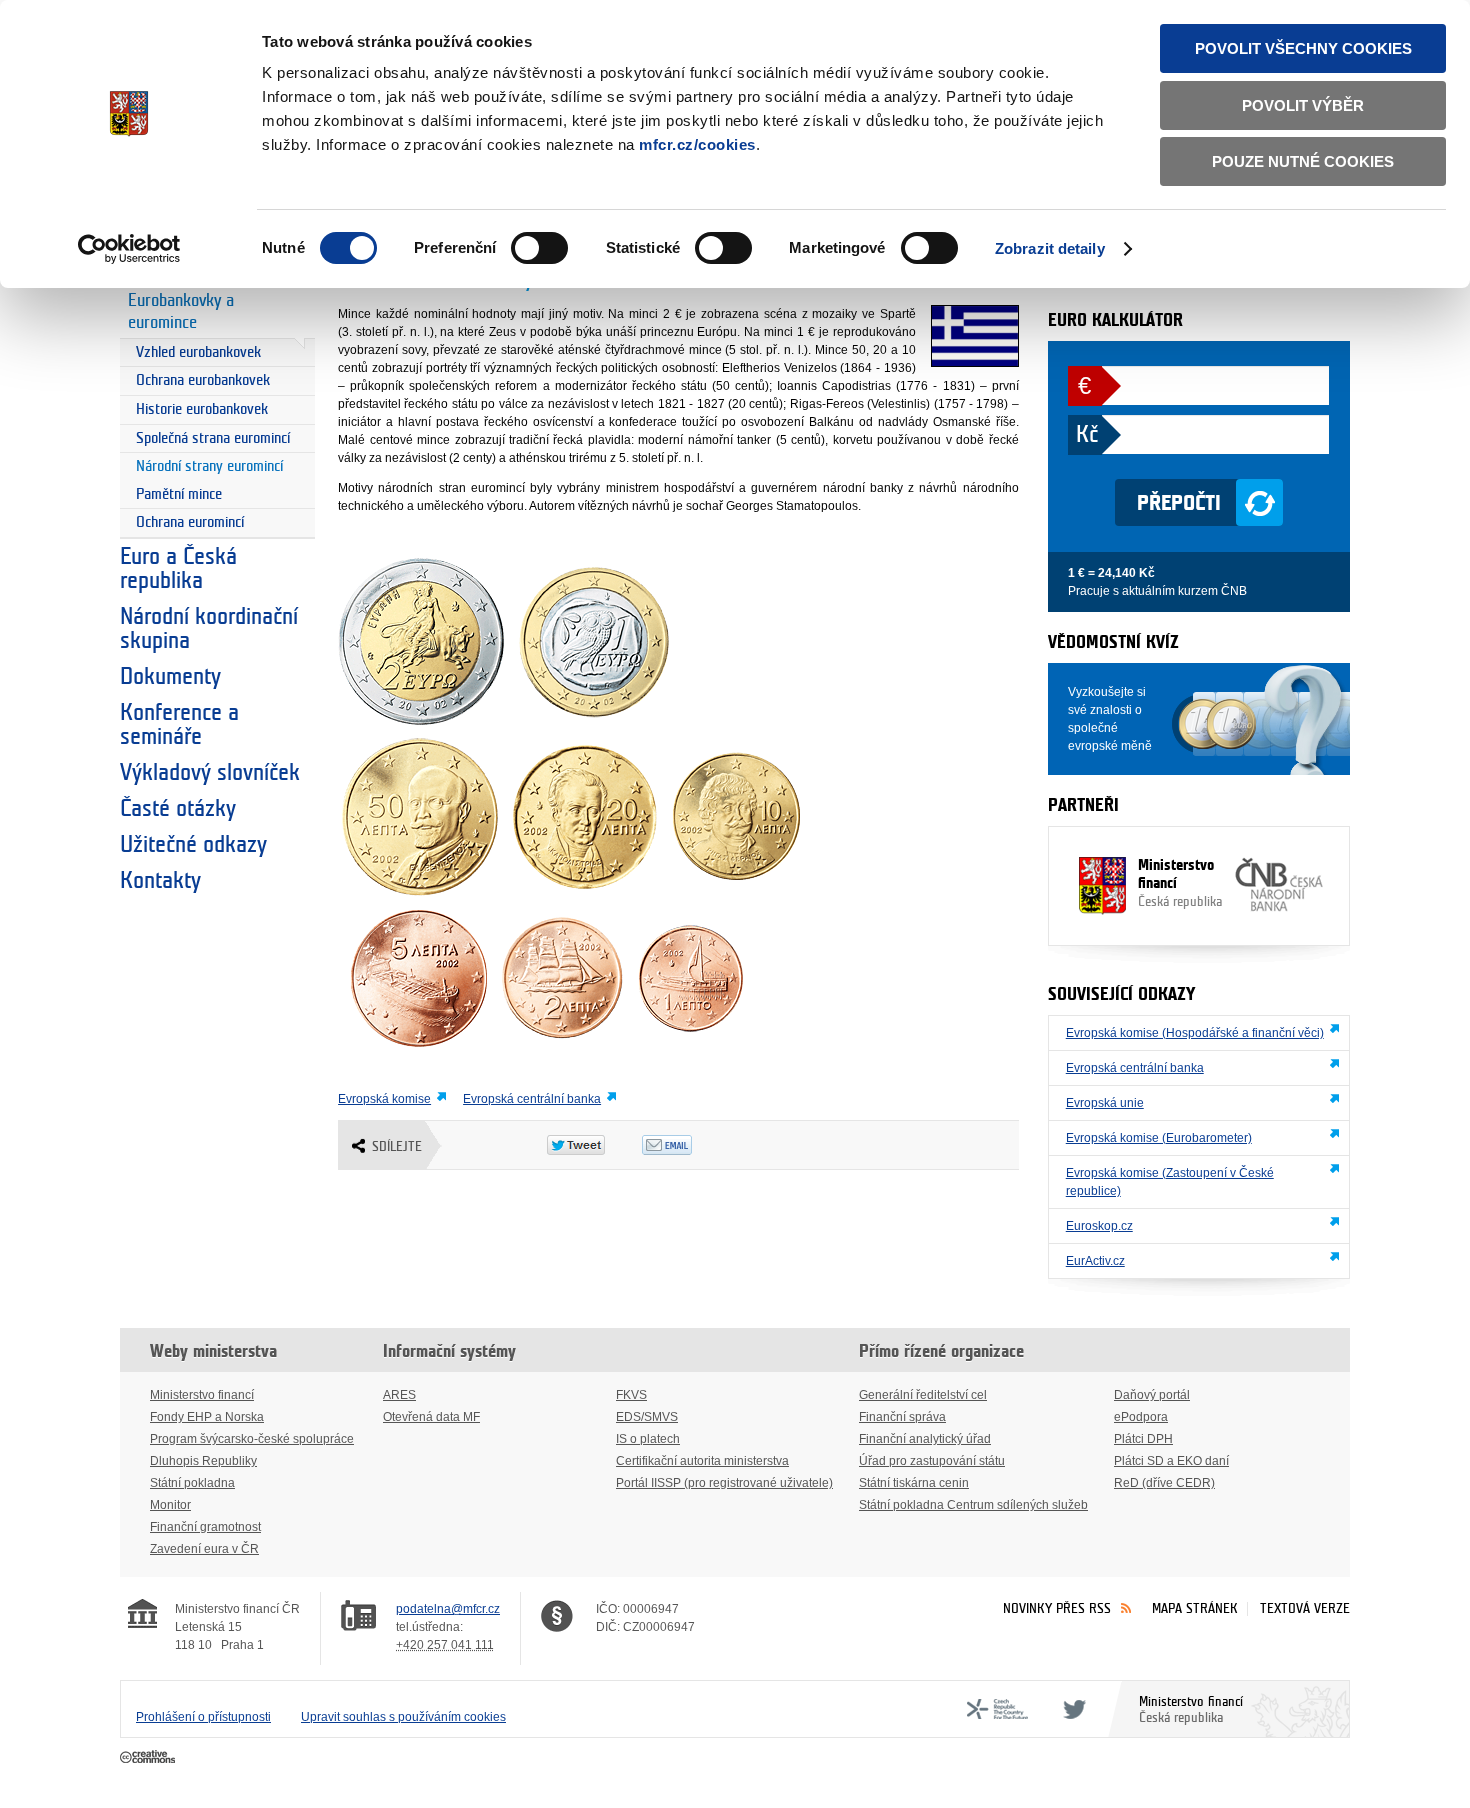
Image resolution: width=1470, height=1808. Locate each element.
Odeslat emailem (689, 1145)
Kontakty (160, 881)
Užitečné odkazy (193, 845)
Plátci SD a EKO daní (1171, 1461)
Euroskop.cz (1099, 1226)
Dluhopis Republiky (203, 1461)
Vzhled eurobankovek (198, 352)
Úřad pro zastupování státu (932, 1461)
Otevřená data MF (431, 1417)
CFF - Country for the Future (997, 1709)
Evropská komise (384, 1099)
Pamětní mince (179, 494)
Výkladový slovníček (210, 773)
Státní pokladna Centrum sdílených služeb (973, 1505)
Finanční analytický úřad (925, 1439)
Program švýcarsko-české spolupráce (252, 1439)
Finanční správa (902, 1417)
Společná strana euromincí (213, 438)
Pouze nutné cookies (1303, 161)
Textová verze (1305, 1608)
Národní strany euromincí (209, 466)
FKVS (631, 1395)
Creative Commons (149, 1758)
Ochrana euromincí (190, 522)
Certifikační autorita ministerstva (702, 1461)
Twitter (1071, 1709)
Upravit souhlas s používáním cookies (403, 1717)
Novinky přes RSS (1057, 1608)
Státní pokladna (192, 1483)
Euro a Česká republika (178, 569)
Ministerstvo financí (1180, 883)
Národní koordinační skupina (209, 629)
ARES (399, 1395)
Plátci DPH (1143, 1439)
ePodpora (1141, 1417)
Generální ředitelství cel (923, 1395)
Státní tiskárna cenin (914, 1483)
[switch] (539, 248)
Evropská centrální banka (532, 1099)
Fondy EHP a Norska (207, 1417)
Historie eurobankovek (202, 409)
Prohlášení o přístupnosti (203, 1717)
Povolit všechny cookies (1303, 48)
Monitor (170, 1505)
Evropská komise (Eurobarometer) (1159, 1138)
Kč (1087, 435)
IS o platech (648, 1439)
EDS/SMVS (647, 1417)
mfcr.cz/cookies (697, 144)
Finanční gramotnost (205, 1527)
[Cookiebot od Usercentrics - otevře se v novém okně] (129, 249)
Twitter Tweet (594, 1145)
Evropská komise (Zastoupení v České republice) (1170, 1182)
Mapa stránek (1195, 1608)
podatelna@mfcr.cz (448, 1609)
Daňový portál (1152, 1395)
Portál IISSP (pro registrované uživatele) (724, 1483)
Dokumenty (170, 677)
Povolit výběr (1303, 105)
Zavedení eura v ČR (204, 1549)
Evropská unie (1105, 1103)
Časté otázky (178, 809)
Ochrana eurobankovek (203, 380)
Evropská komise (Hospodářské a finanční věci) (1195, 1033)
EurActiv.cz (1095, 1261)
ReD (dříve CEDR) (1164, 1483)
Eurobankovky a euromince (181, 312)
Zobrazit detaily (1050, 248)
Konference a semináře (179, 725)
